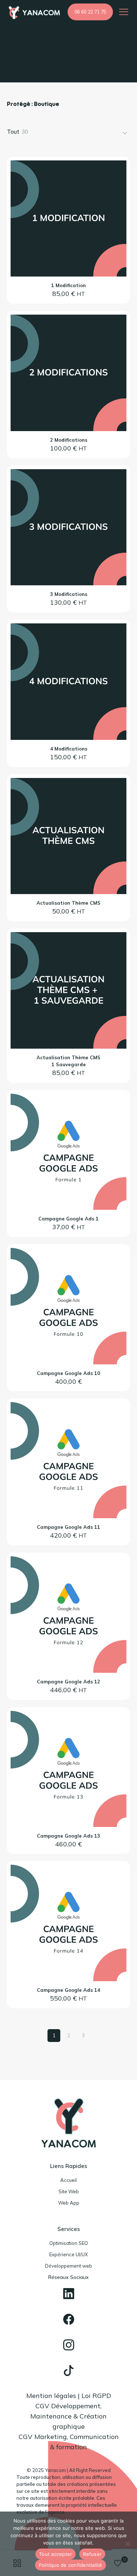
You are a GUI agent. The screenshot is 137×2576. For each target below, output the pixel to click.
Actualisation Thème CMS (68, 903)
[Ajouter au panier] (118, 169)
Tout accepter (56, 2554)
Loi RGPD (96, 2396)
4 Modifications (69, 749)
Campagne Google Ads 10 (68, 1373)
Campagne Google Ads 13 (68, 1836)
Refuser (92, 2554)
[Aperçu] (118, 201)
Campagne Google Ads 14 (68, 1990)
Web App (69, 2203)
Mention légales (51, 2396)
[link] (69, 2294)
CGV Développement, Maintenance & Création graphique (68, 2416)
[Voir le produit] (118, 179)
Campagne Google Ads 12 (68, 1682)
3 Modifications (69, 594)
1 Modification (68, 285)
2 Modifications (69, 440)
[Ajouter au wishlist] (118, 190)
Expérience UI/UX (68, 2254)
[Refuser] (128, 2544)
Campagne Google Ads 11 (68, 1527)
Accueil (68, 2180)
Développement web (68, 2266)
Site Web (69, 2191)
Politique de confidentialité (71, 2565)
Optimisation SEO (69, 2243)
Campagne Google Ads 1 (68, 1219)
